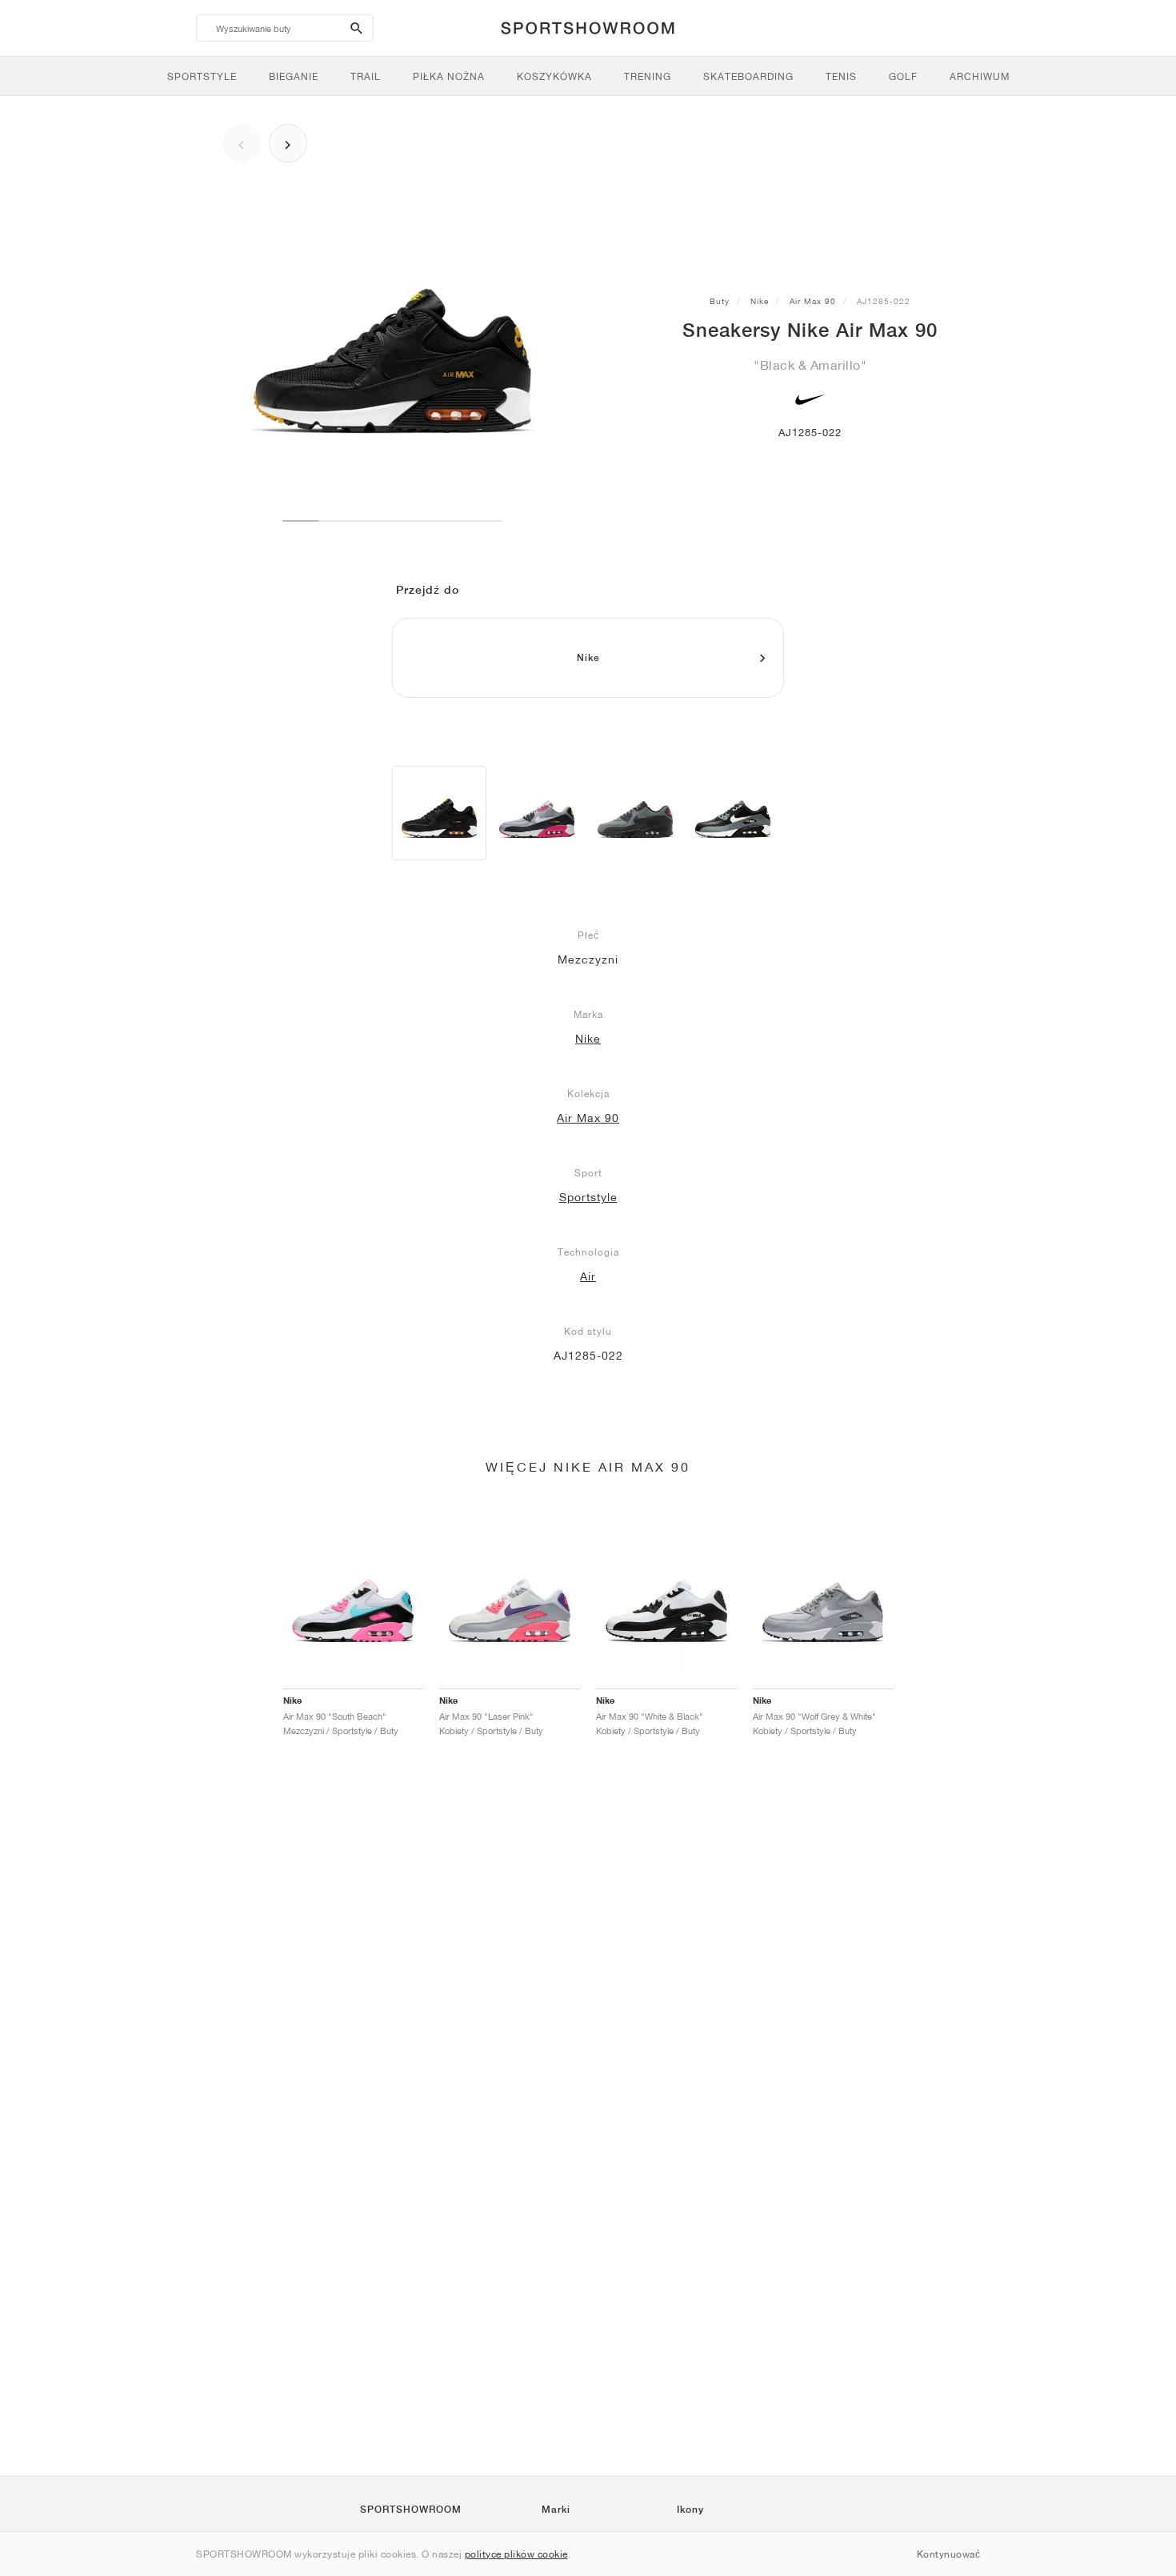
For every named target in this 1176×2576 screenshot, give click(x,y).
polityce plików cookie (516, 2554)
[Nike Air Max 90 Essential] (537, 813)
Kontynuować (949, 2554)
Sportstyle (588, 1197)
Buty (720, 301)
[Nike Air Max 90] (439, 813)
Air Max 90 (813, 301)
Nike (760, 301)
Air (588, 1276)
